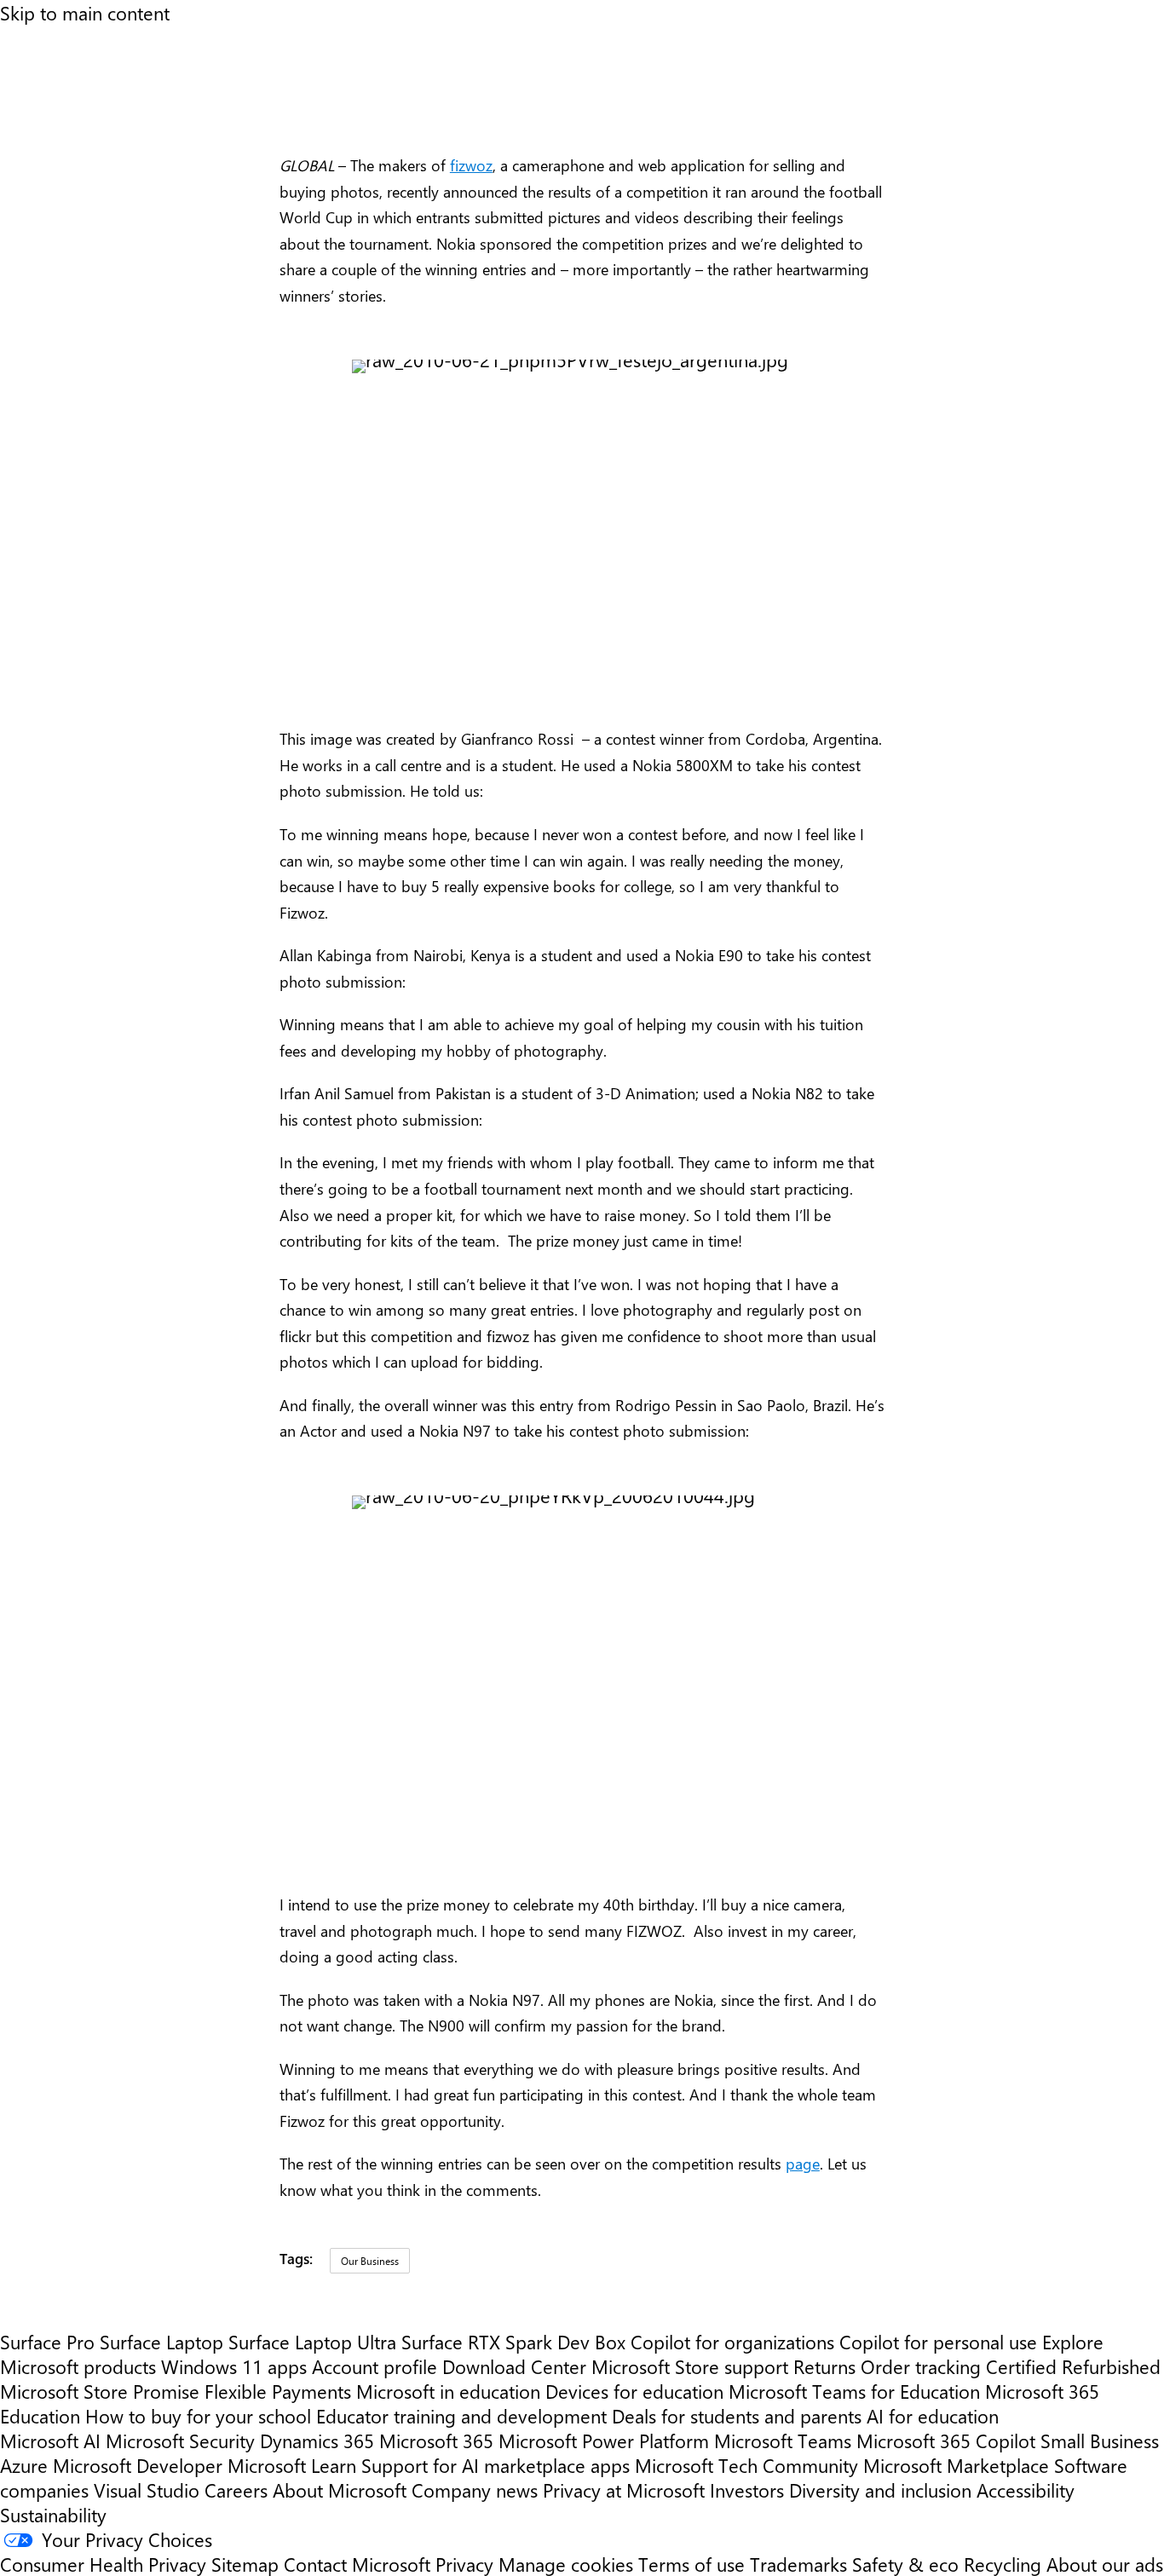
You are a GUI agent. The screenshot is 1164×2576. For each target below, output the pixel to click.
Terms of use (691, 2564)
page (803, 2164)
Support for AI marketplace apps (496, 2465)
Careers (236, 2490)
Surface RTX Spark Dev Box (513, 2341)
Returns (824, 2366)
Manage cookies (566, 2564)
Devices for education (634, 2391)
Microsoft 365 (436, 2440)
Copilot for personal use (938, 2341)
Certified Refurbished (1073, 2366)
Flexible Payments (278, 2391)
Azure (24, 2465)
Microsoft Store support (690, 2366)
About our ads (1105, 2564)
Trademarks (798, 2564)
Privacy (467, 2564)
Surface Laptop (161, 2341)
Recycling (1003, 2564)
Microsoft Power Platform (604, 2440)
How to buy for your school (198, 2415)
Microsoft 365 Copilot (946, 2440)
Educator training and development (461, 2415)
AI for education (933, 2415)
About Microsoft (340, 2490)
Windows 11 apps (234, 2366)
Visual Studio (147, 2490)
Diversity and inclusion (880, 2490)
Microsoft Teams (783, 2440)
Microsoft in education (448, 2391)
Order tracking (921, 2366)
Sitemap (245, 2564)
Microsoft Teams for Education (854, 2391)
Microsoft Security (180, 2440)
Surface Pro (47, 2341)
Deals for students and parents (737, 2415)
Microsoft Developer (138, 2465)
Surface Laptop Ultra (312, 2341)
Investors (747, 2490)
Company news (475, 2490)
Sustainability (53, 2514)
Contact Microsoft (357, 2564)
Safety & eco (905, 2564)
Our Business (370, 2261)
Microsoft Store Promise (100, 2391)
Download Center (514, 2366)
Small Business (1100, 2440)
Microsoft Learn (292, 2465)
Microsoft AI (50, 2440)
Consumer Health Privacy (103, 2564)
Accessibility (1026, 2490)
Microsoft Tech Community (746, 2465)
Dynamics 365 (317, 2440)
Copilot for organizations (732, 2341)
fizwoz (471, 165)
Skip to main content (85, 12)
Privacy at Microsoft (624, 2490)
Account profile (375, 2366)
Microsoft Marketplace (956, 2465)
